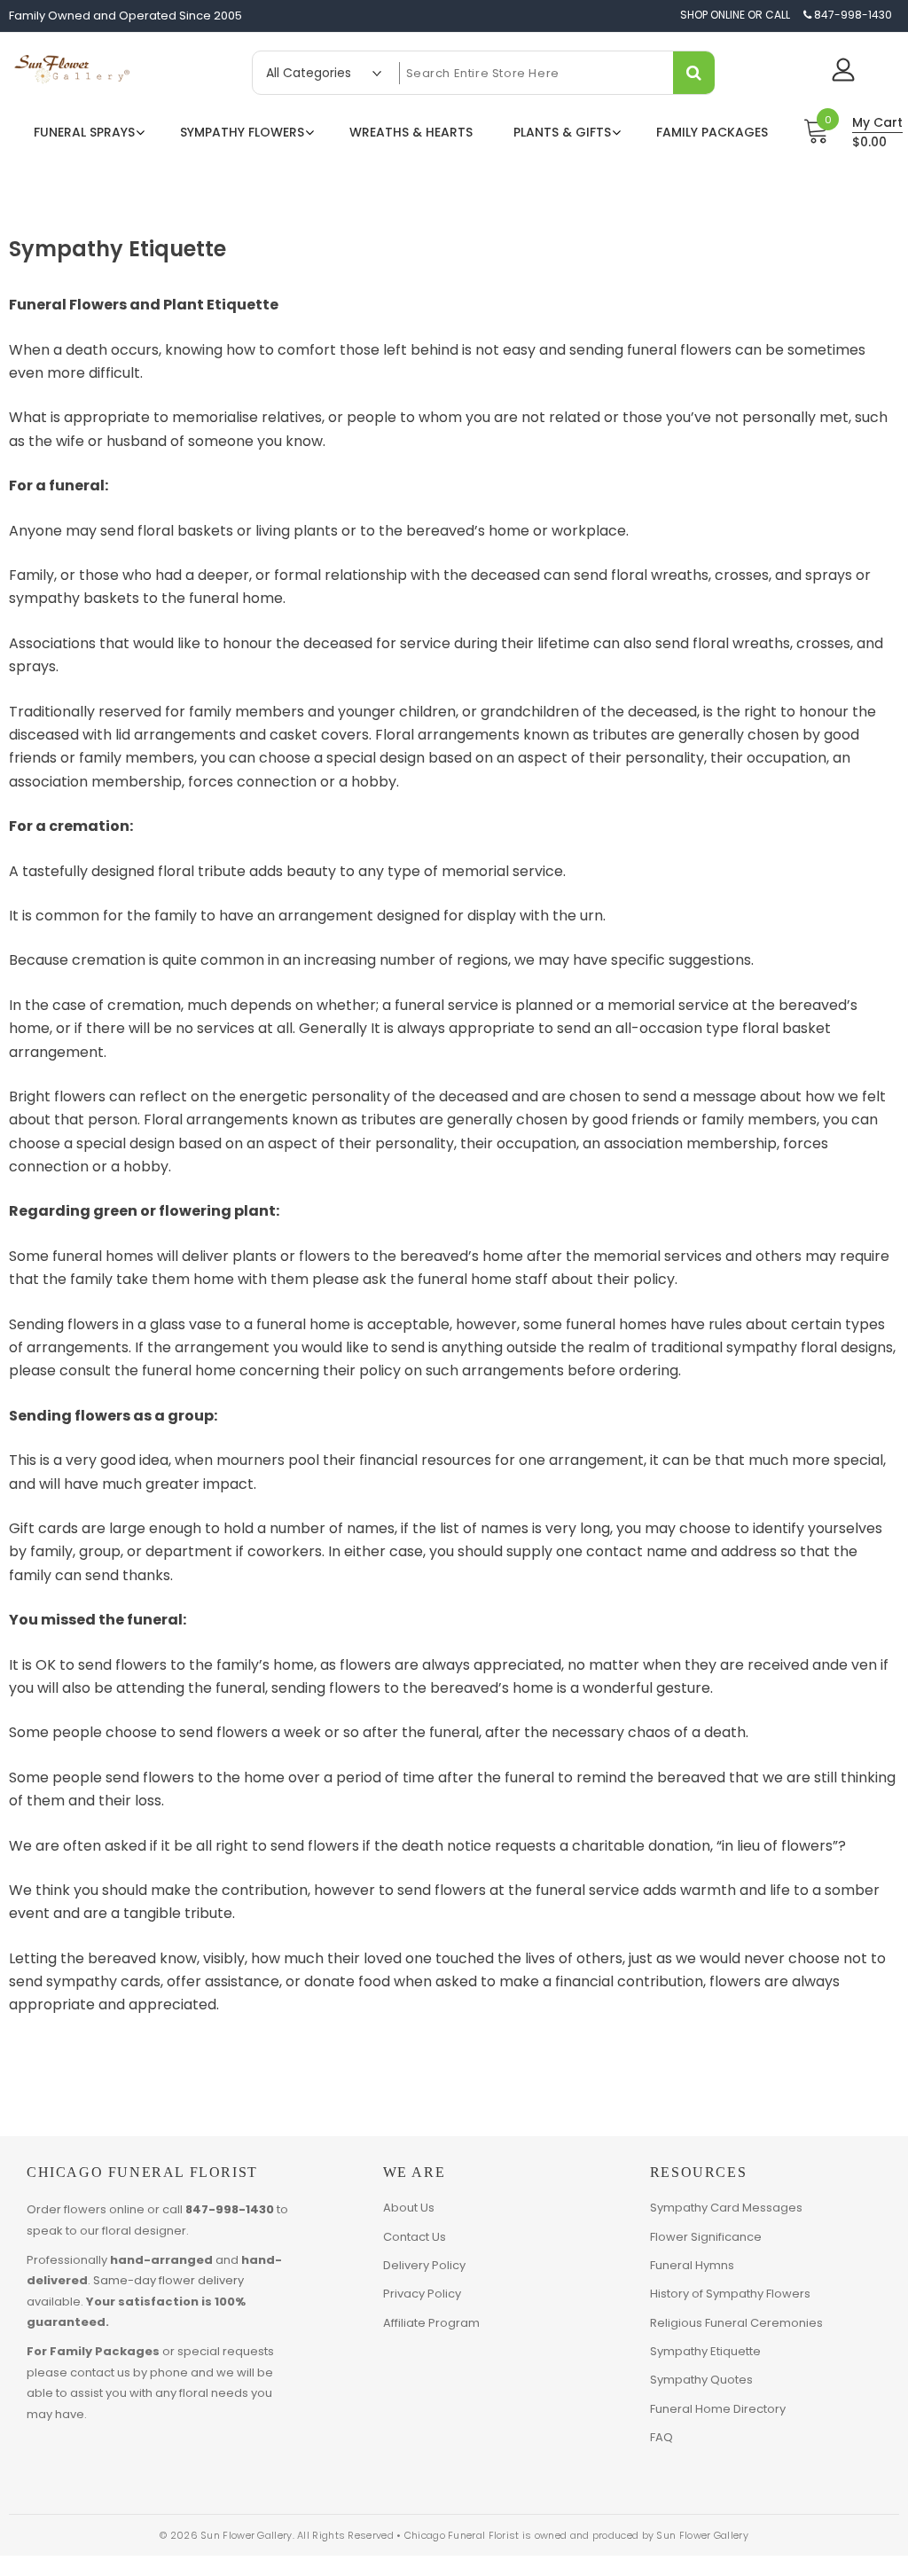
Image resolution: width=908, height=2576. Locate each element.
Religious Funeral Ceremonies (736, 2323)
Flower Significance (706, 2237)
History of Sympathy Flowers (730, 2294)
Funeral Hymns (692, 2265)
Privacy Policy (422, 2294)
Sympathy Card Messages (726, 2208)
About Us (409, 2208)
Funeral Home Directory (718, 2409)
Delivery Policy (424, 2265)
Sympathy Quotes (701, 2380)
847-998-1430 (230, 2209)
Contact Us (415, 2237)
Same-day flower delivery (168, 2280)
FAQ (661, 2437)
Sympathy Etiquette (705, 2351)
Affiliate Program (431, 2323)
